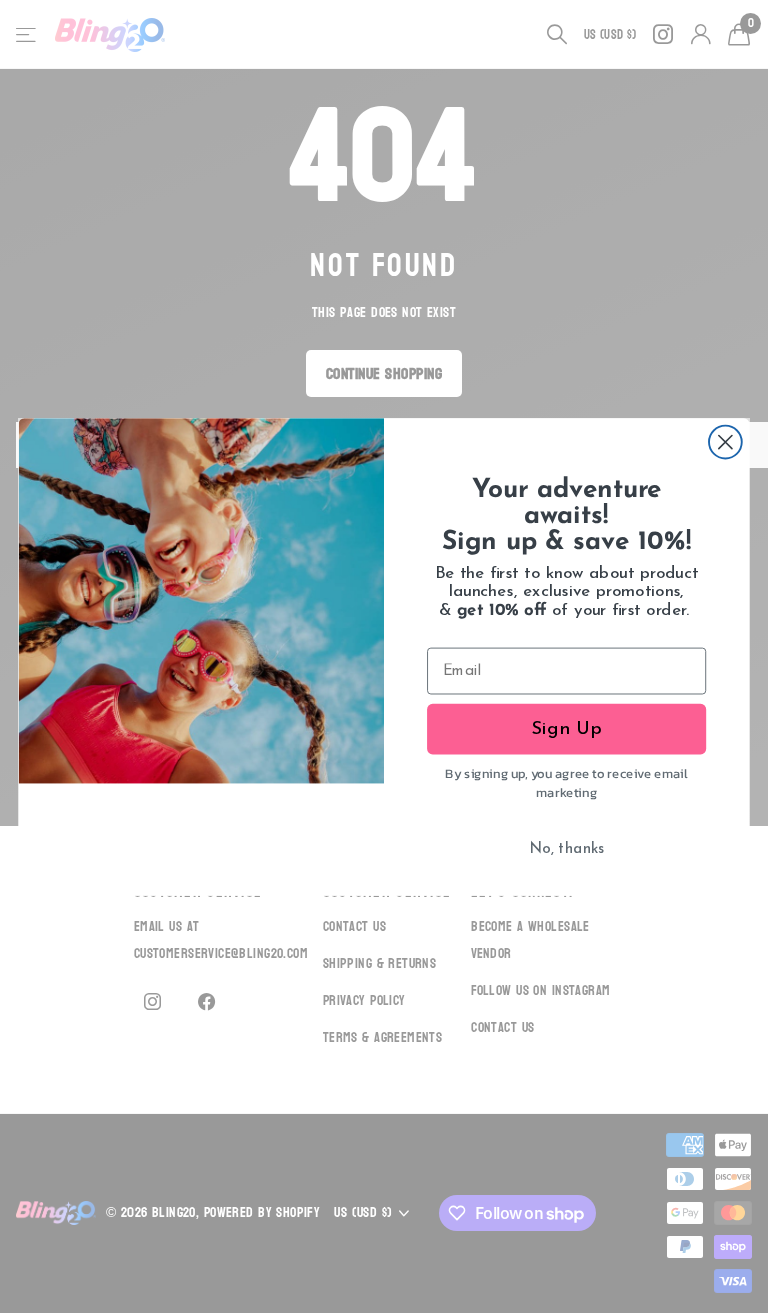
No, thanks (566, 848)
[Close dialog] (725, 441)
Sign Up (567, 728)
